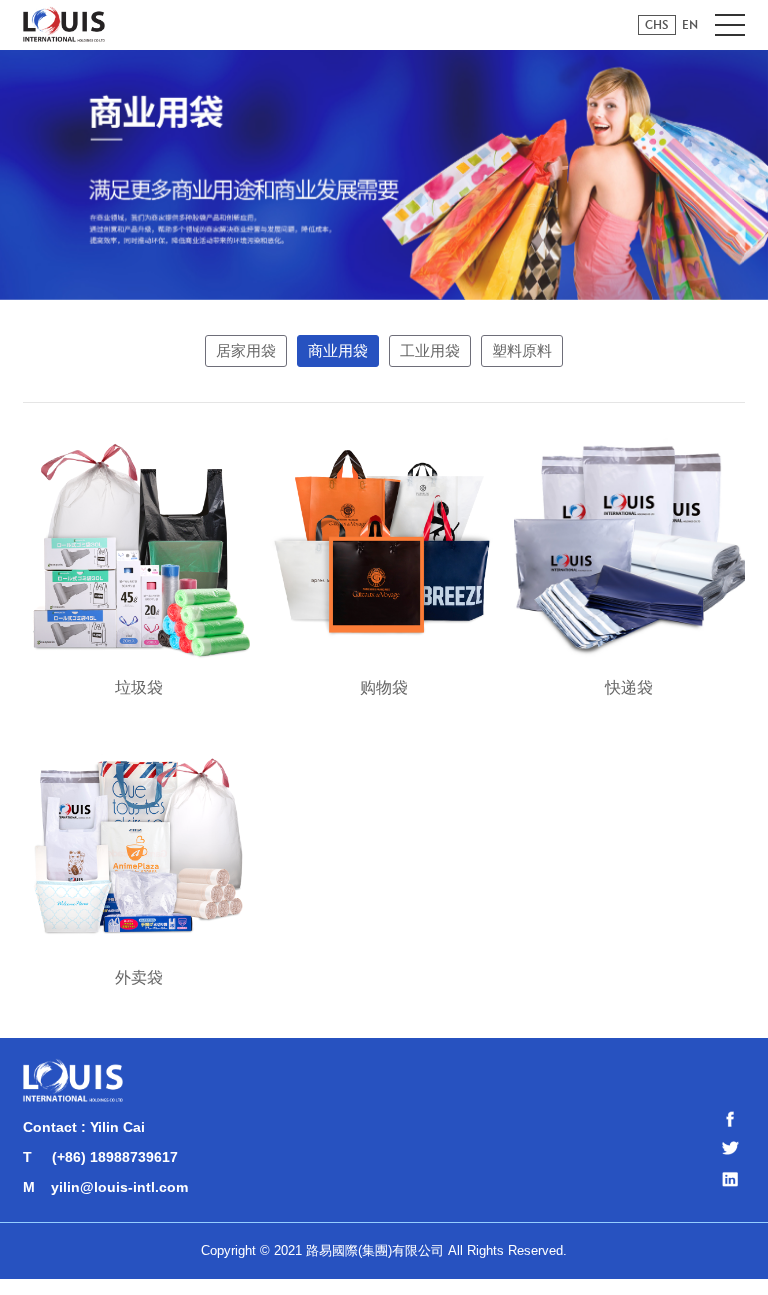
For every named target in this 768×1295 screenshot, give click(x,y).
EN (690, 24)
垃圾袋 (139, 687)
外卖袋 (139, 977)
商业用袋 (338, 350)
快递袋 (629, 687)
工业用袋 (430, 350)
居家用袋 (246, 350)
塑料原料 (522, 350)
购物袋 (384, 687)
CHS (657, 24)
